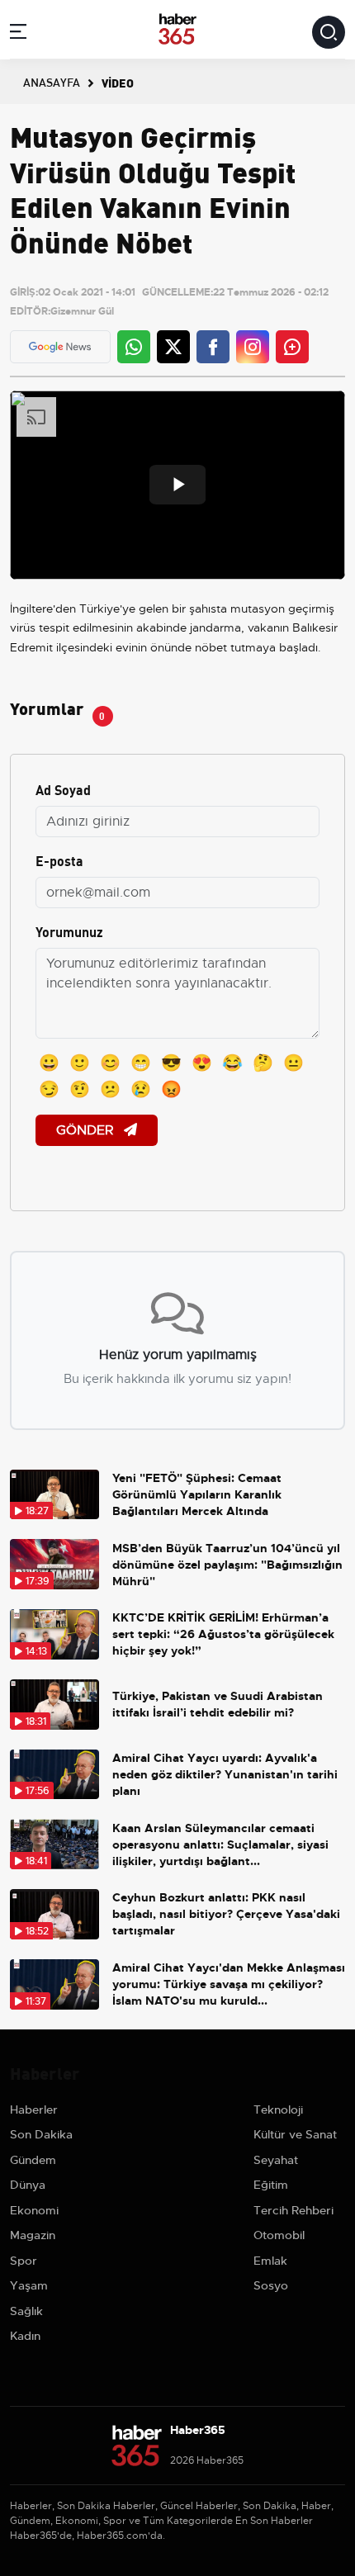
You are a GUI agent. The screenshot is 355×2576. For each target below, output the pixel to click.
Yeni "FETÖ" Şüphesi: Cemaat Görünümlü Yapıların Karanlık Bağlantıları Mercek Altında (197, 1494)
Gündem (33, 2160)
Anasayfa (52, 82)
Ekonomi (34, 2210)
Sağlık (26, 2311)
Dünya (28, 2185)
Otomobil (279, 2235)
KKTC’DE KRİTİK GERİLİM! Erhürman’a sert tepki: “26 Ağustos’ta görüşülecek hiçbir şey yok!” (223, 1634)
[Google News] (60, 347)
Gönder (87, 1130)
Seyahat (276, 2160)
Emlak (270, 2261)
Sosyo (271, 2285)
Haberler (34, 2110)
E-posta (59, 860)
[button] (18, 34)
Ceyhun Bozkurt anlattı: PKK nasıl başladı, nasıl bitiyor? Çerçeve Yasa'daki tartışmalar (226, 1914)
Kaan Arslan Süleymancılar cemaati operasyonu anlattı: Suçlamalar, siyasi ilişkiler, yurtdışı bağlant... (220, 1844)
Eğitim (271, 2185)
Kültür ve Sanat (295, 2134)
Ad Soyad (63, 789)
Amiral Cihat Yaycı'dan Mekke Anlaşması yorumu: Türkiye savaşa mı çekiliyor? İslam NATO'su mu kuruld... (229, 1984)
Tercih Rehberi (293, 2210)
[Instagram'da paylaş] (253, 347)
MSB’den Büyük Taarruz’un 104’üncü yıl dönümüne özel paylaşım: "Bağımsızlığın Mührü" (227, 1565)
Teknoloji (278, 2110)
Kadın (25, 2336)
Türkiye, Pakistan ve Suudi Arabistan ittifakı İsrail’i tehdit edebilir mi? (218, 1704)
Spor (24, 2261)
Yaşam (29, 2285)
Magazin (33, 2235)
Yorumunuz (69, 931)
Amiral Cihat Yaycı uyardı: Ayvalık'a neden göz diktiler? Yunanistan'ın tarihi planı (225, 1774)
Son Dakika (41, 2134)
